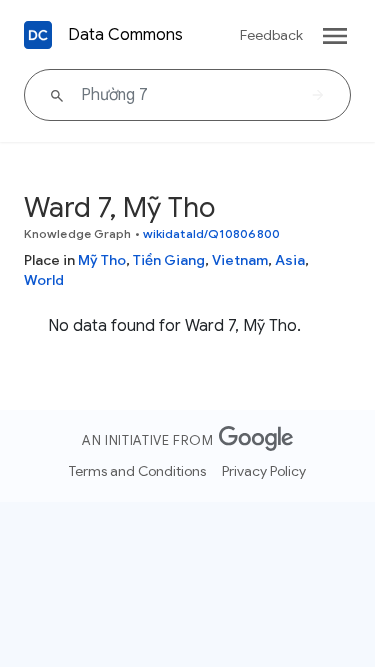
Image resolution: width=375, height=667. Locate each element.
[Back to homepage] (38, 35)
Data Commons (125, 35)
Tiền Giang (169, 260)
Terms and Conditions (137, 471)
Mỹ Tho (102, 260)
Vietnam (240, 260)
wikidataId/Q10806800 (211, 233)
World (44, 280)
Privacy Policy (264, 471)
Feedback (271, 35)
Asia (290, 260)
